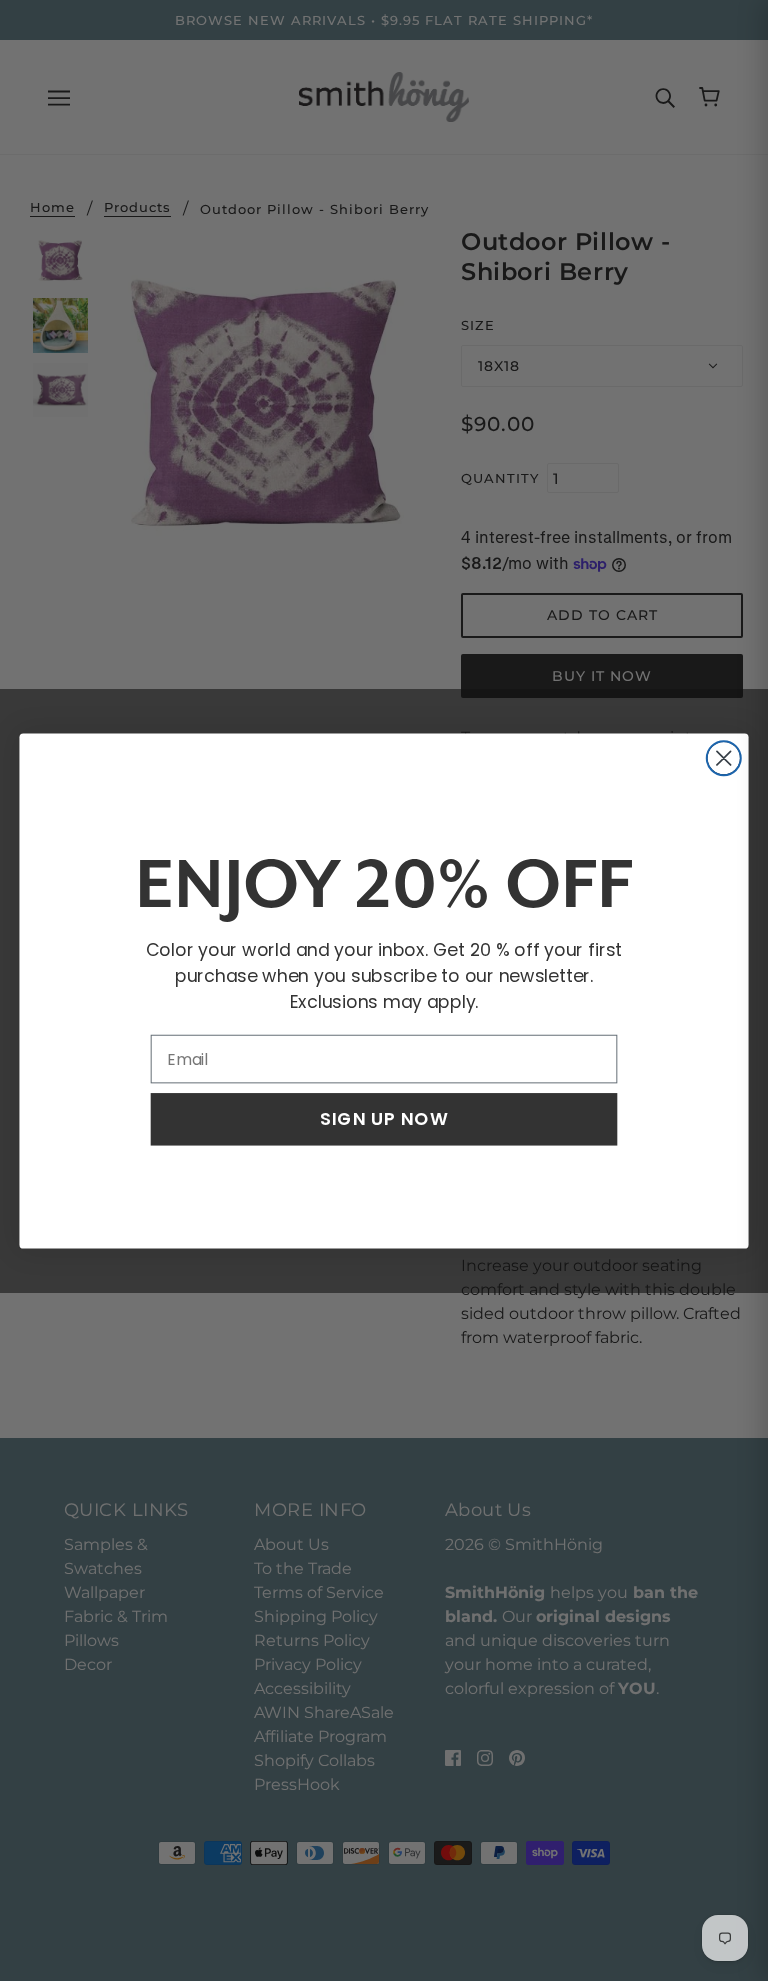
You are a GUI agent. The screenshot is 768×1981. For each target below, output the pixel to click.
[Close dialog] (724, 758)
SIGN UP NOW (384, 1118)
